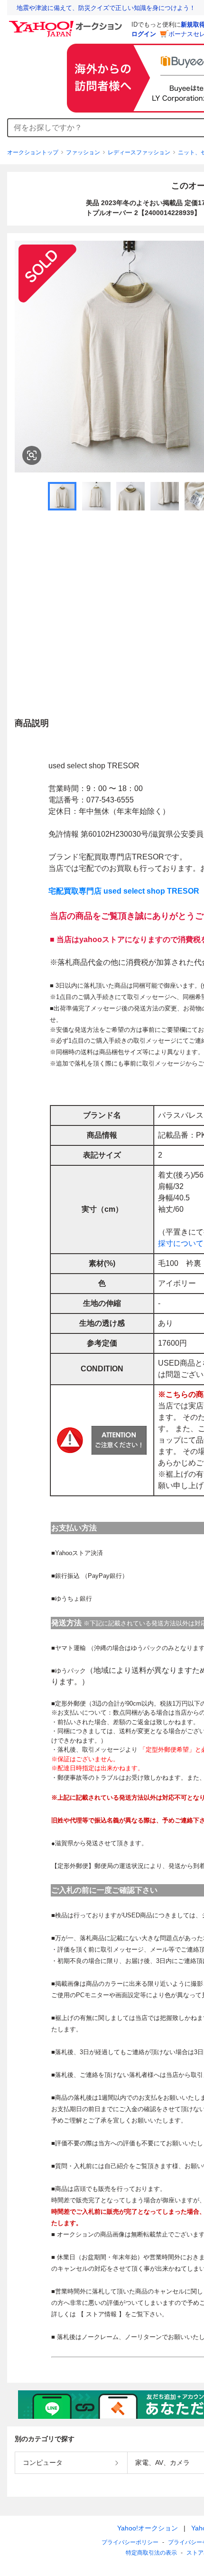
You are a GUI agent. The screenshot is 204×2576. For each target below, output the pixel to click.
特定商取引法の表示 (151, 2553)
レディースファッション (139, 152)
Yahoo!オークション (148, 2528)
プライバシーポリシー (130, 2542)
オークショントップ (33, 152)
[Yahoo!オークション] (67, 23)
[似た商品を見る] (32, 455)
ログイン (144, 34)
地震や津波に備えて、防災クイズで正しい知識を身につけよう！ (106, 8)
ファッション (83, 152)
